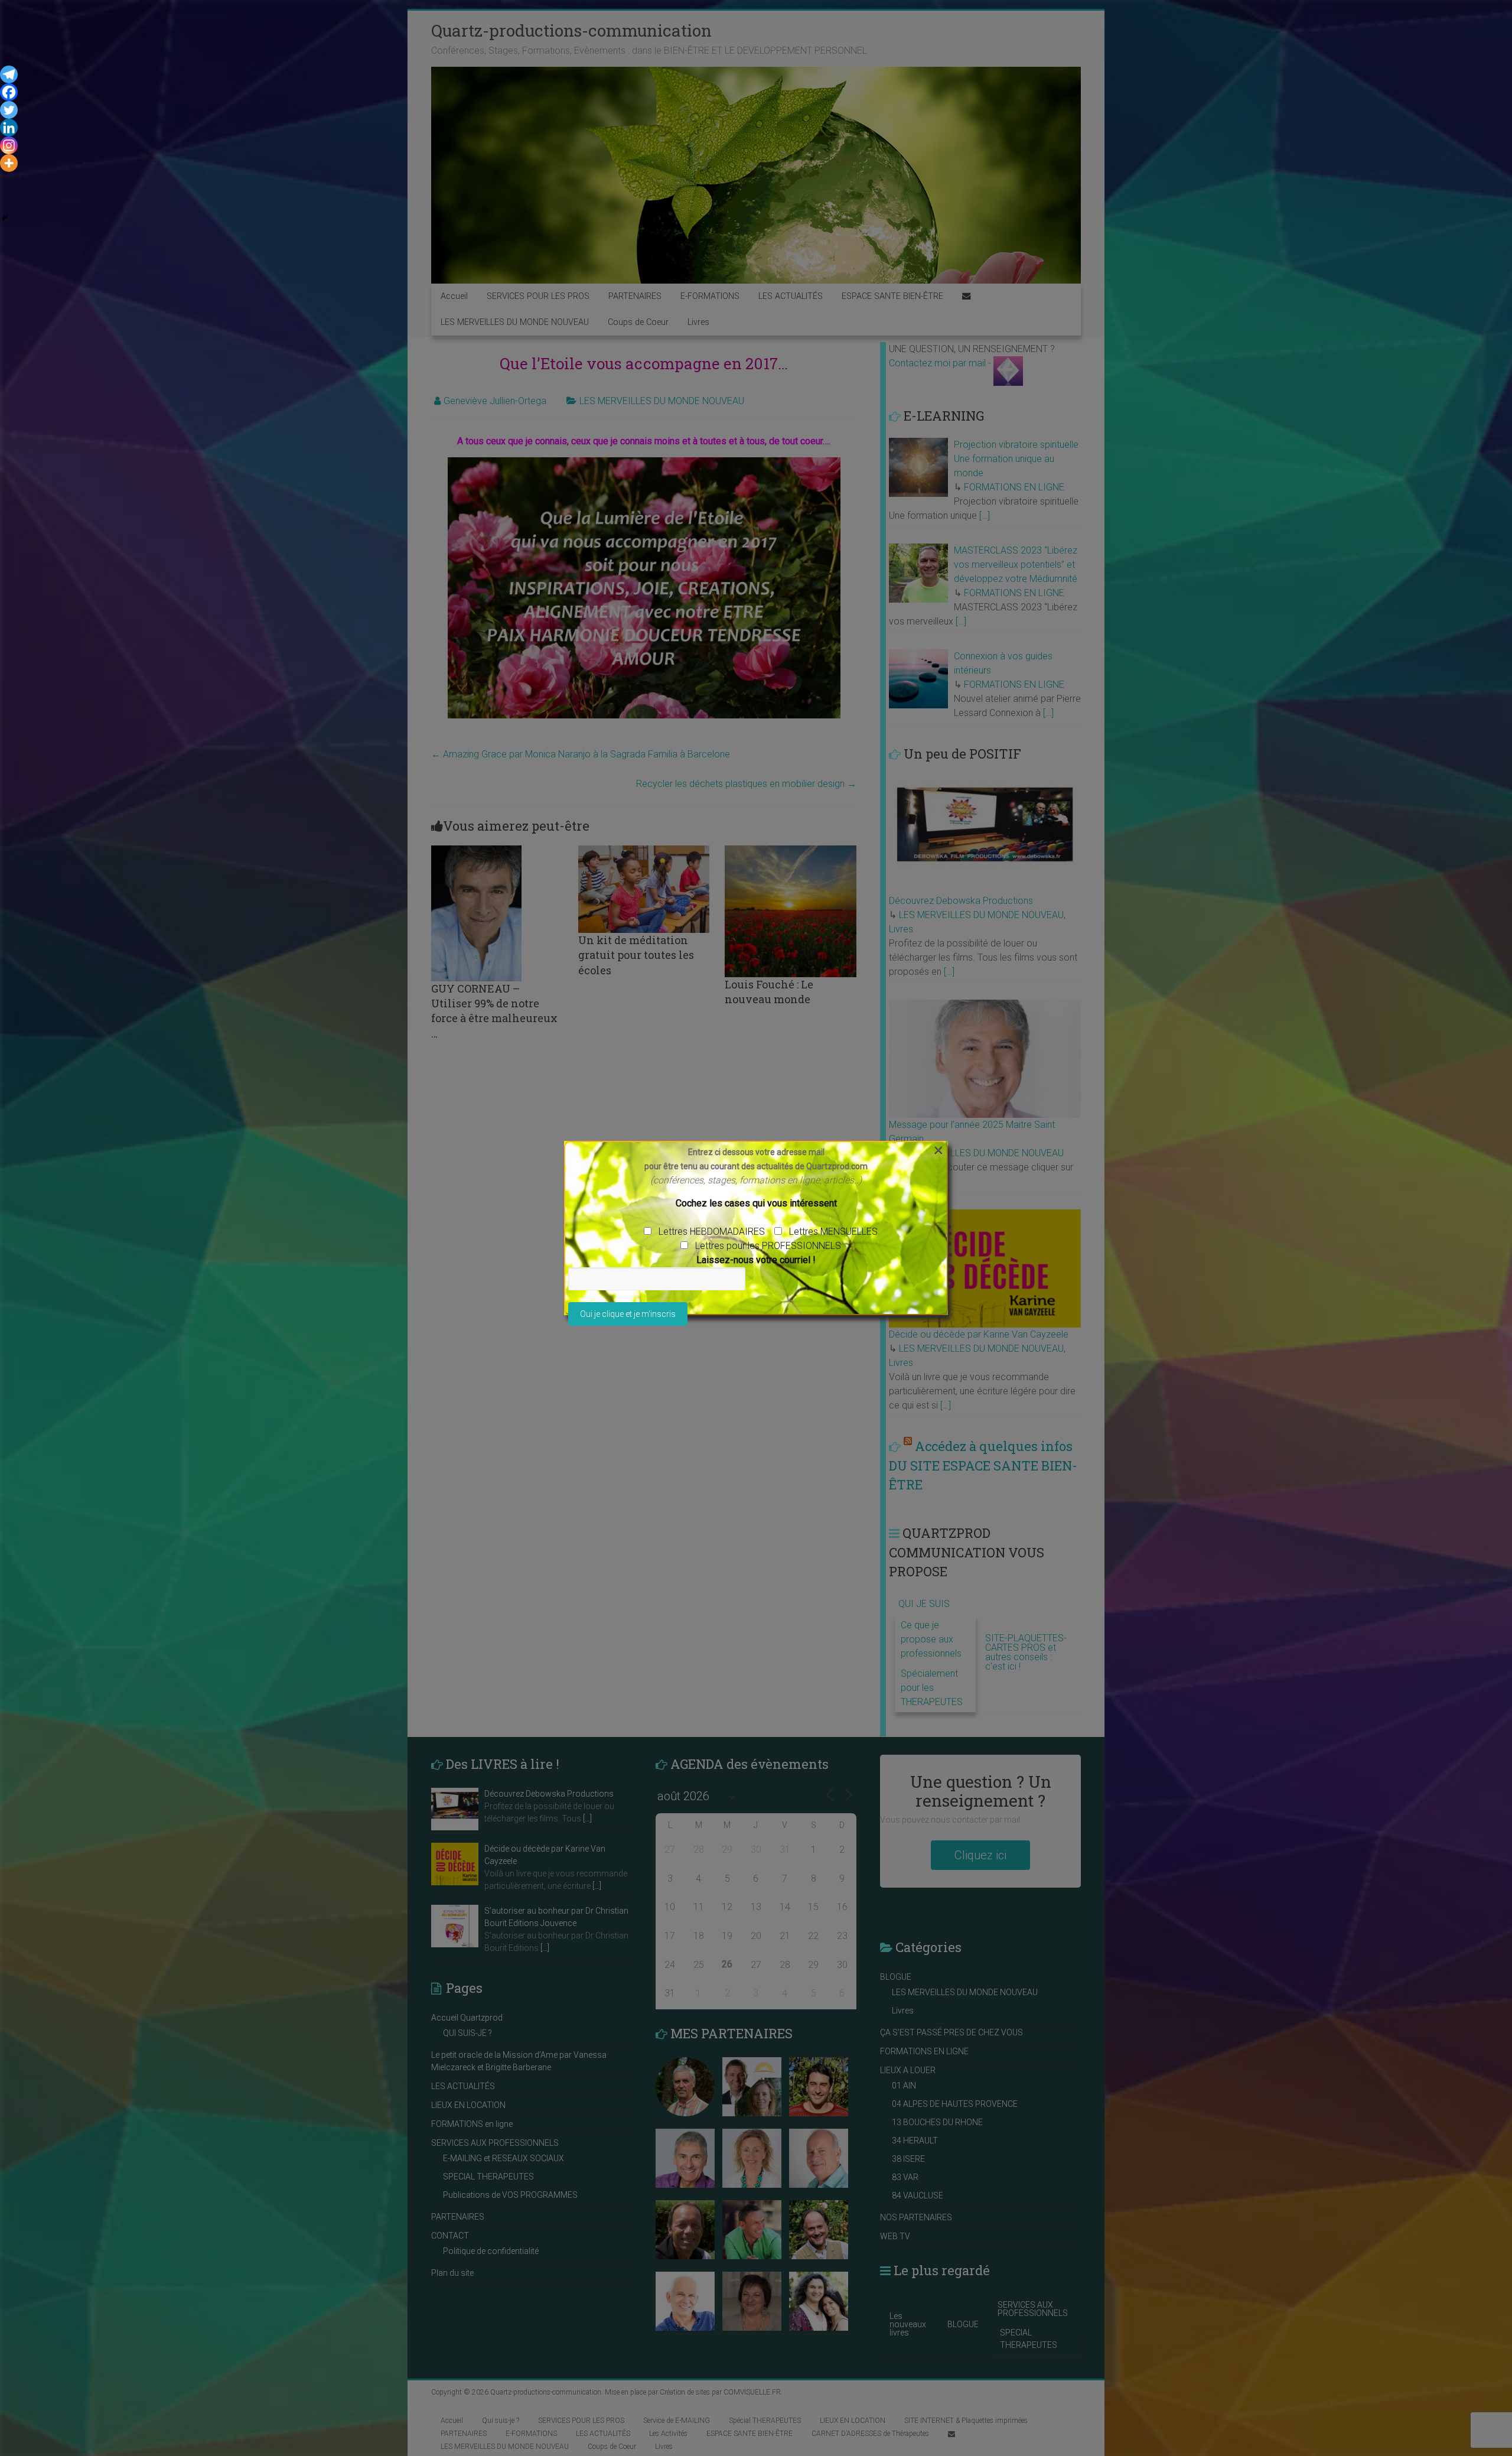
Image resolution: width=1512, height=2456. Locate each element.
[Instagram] (9, 145)
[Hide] (5, 218)
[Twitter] (9, 110)
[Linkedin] (9, 128)
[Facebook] (9, 92)
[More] (9, 163)
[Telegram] (9, 74)
